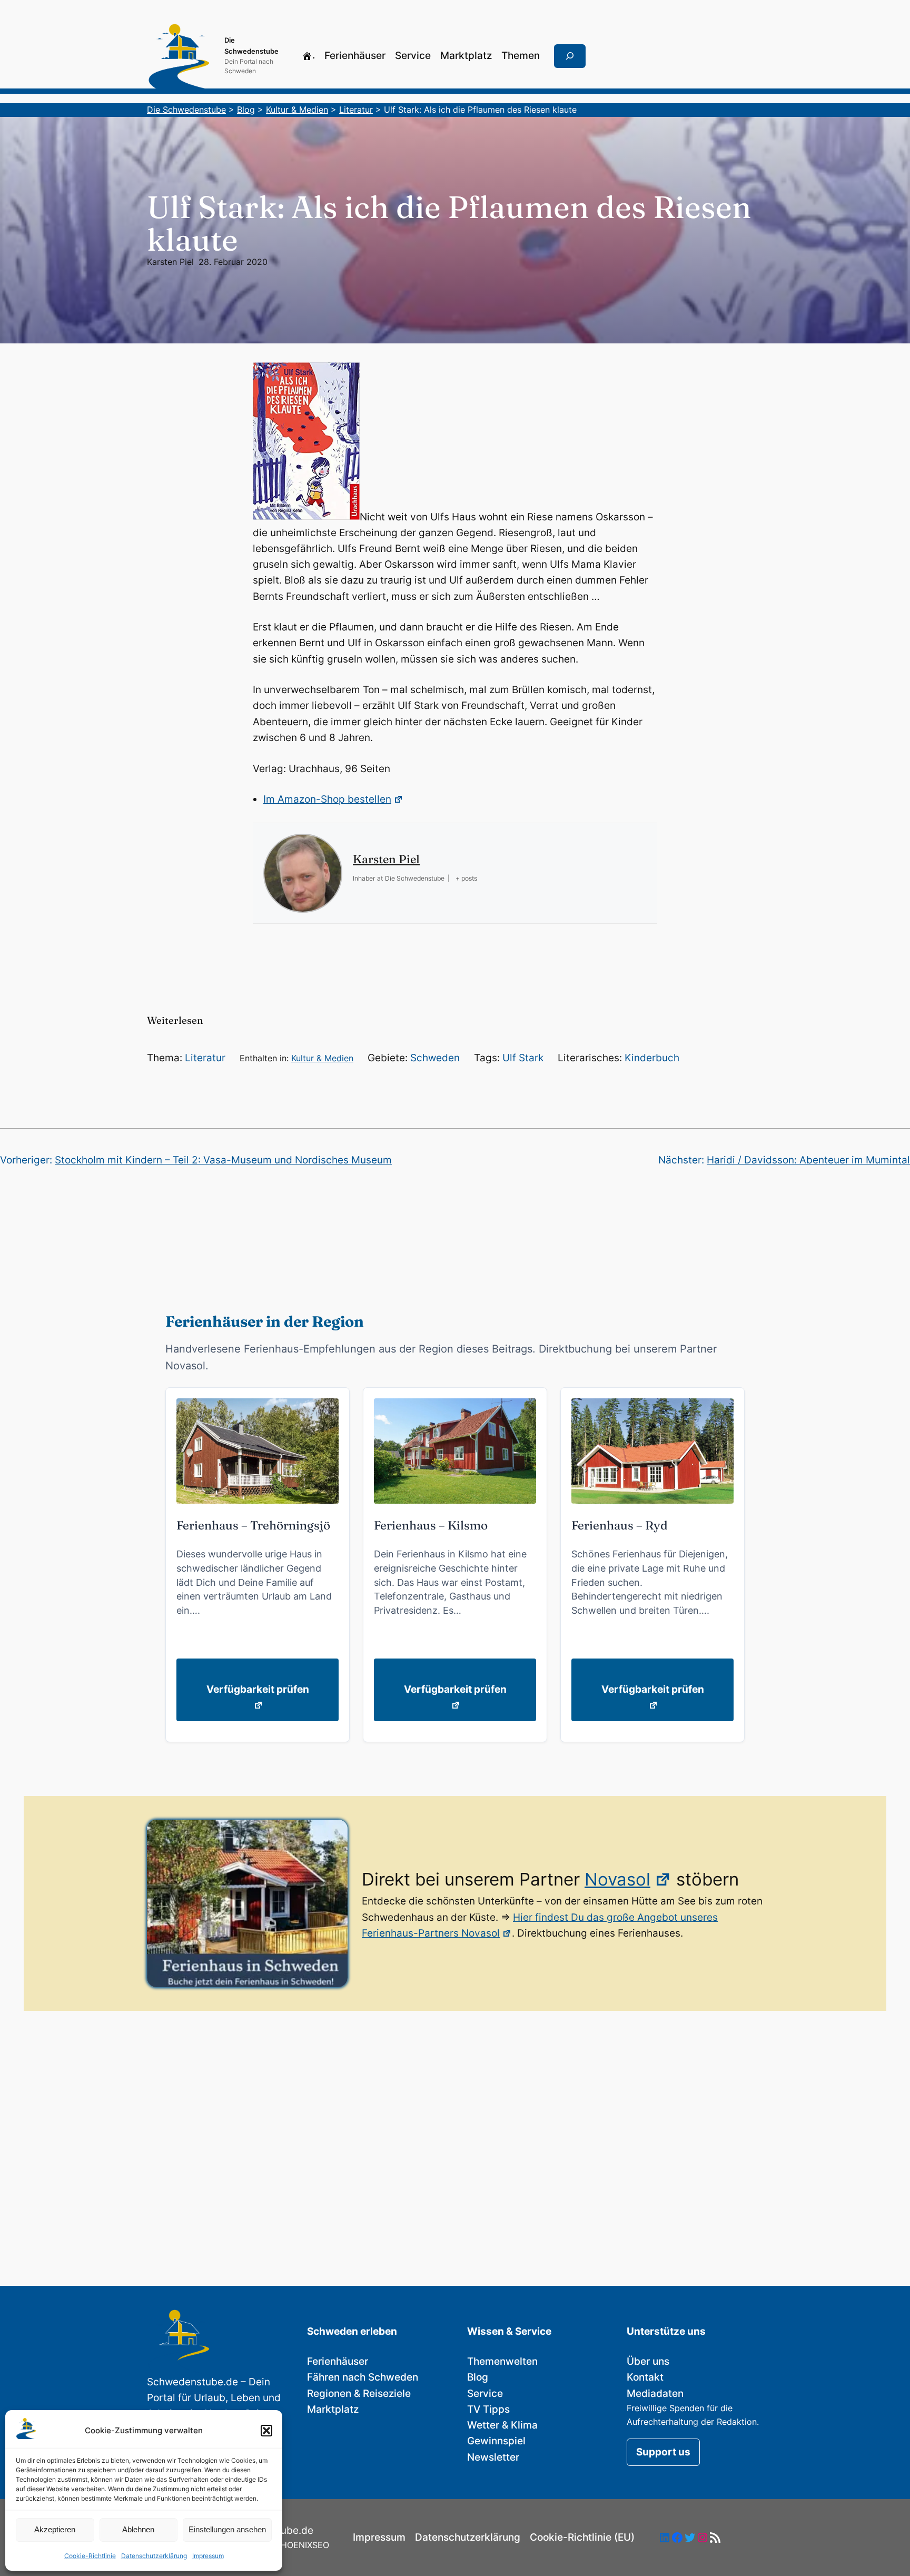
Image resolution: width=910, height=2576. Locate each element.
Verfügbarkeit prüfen (258, 1689)
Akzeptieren (55, 2529)
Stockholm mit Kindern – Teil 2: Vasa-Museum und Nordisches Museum (223, 1160)
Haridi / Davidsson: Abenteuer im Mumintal (808, 1160)
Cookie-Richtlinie (90, 2556)
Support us (663, 2452)
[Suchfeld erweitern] (570, 56)
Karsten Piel (170, 262)
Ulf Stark (523, 1058)
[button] (266, 2431)
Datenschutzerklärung (154, 2556)
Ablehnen (138, 2529)
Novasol (617, 1879)
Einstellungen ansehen (227, 2529)
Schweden (435, 1058)
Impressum (208, 2556)
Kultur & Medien (322, 1058)
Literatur (205, 1058)
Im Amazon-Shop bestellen (327, 799)
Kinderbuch (652, 1058)
